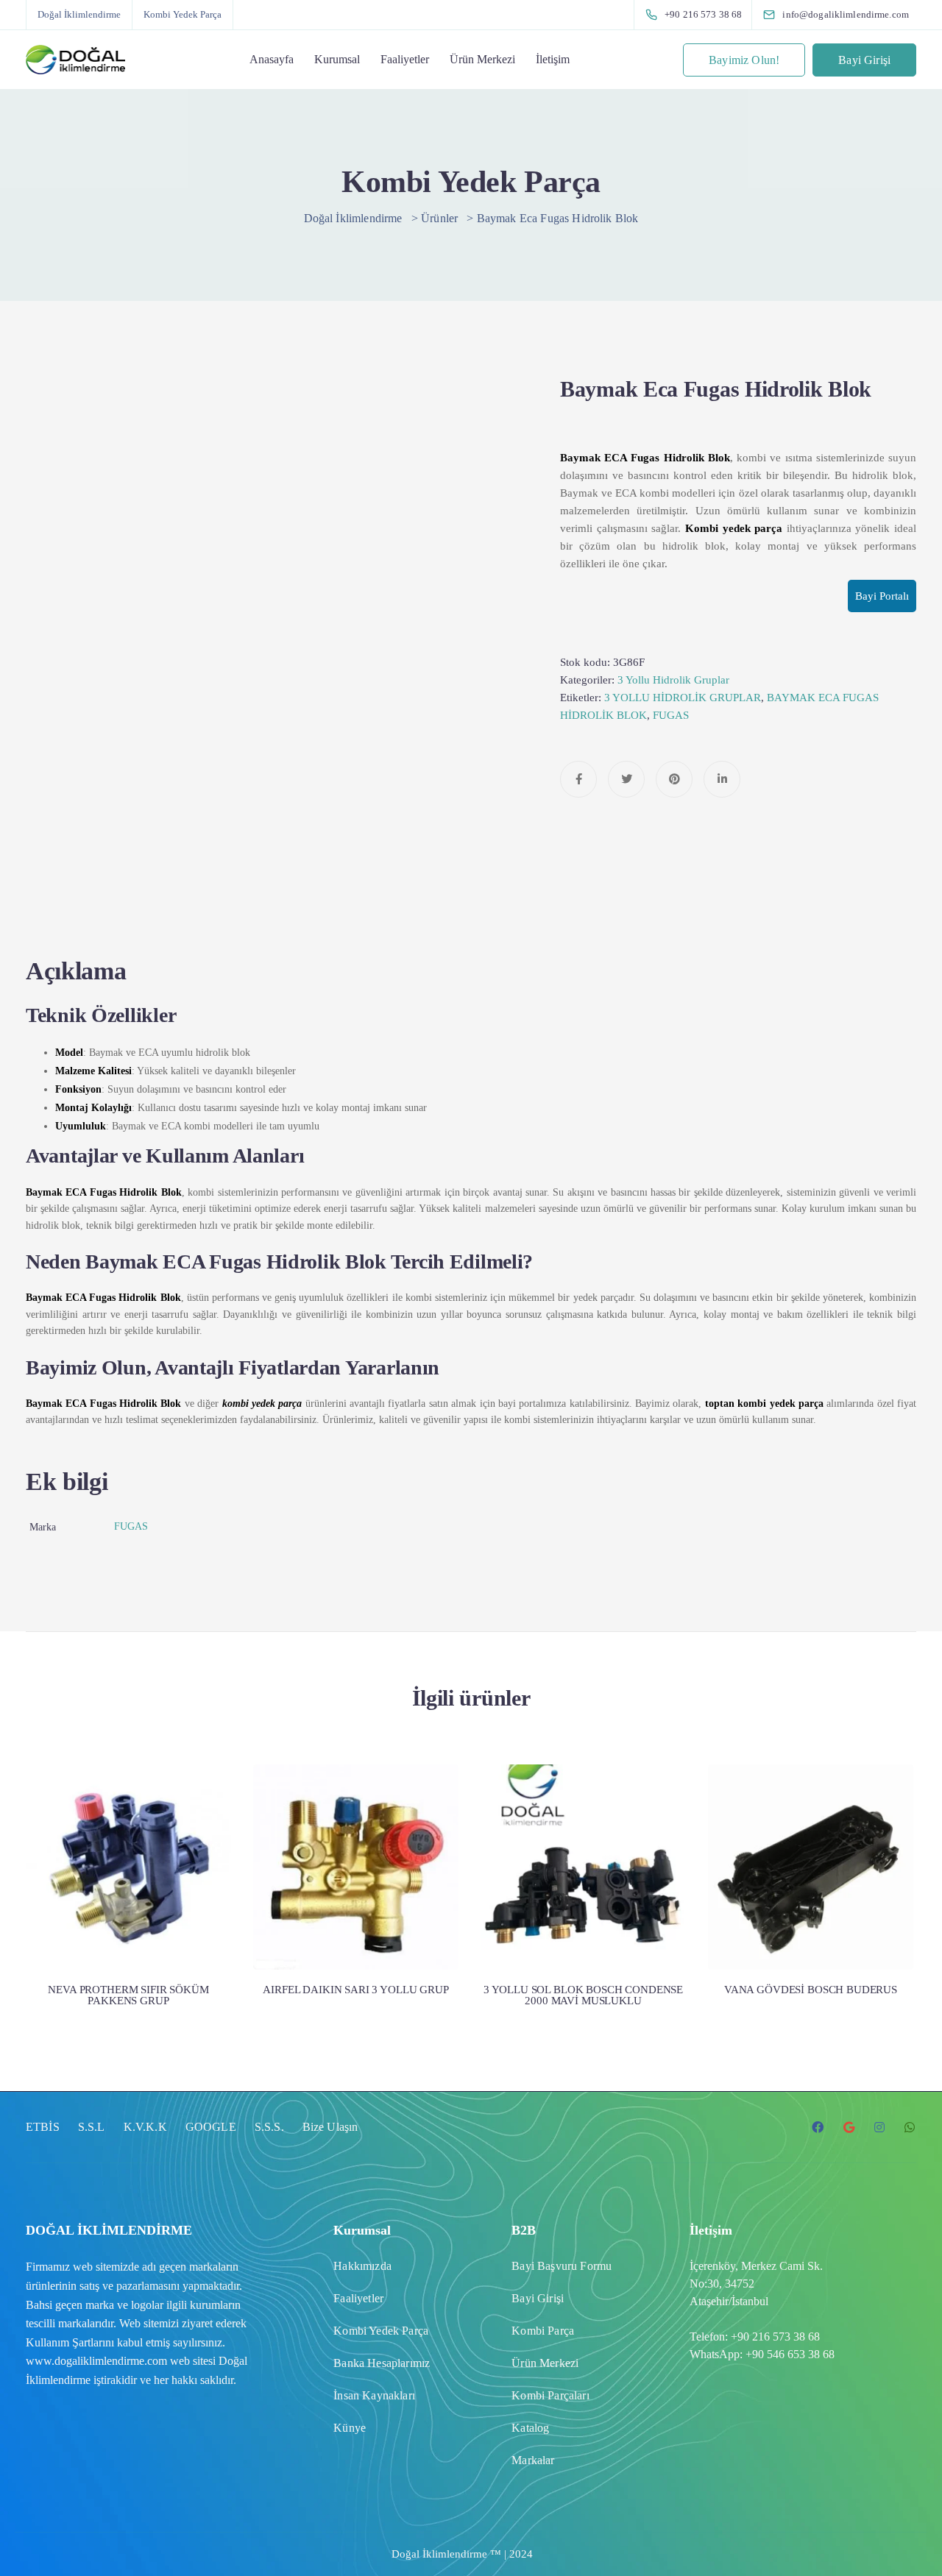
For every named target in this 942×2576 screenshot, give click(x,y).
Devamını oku (129, 1909)
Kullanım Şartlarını (70, 2342)
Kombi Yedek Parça (183, 14)
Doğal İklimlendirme (79, 14)
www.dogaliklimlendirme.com (96, 2361)
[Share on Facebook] (578, 779)
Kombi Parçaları (550, 2395)
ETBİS (43, 2127)
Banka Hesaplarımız (382, 2363)
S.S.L (92, 2127)
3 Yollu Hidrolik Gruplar (673, 680)
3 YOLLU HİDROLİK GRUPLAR (683, 698)
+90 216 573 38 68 (775, 2337)
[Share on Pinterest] (674, 779)
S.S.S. (269, 2127)
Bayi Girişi (864, 60)
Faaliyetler (405, 59)
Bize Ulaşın (330, 2127)
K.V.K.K (145, 2127)
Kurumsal (337, 59)
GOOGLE (211, 2127)
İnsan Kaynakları (374, 2395)
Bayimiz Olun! (744, 60)
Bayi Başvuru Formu (562, 2266)
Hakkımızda (362, 2266)
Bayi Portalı (882, 596)
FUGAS (671, 715)
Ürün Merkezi (482, 59)
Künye (350, 2428)
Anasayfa (272, 59)
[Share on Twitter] (626, 779)
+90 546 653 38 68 (790, 2354)
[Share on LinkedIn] (722, 779)
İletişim (553, 59)
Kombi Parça (543, 2331)
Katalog (530, 2428)
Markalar (533, 2460)
